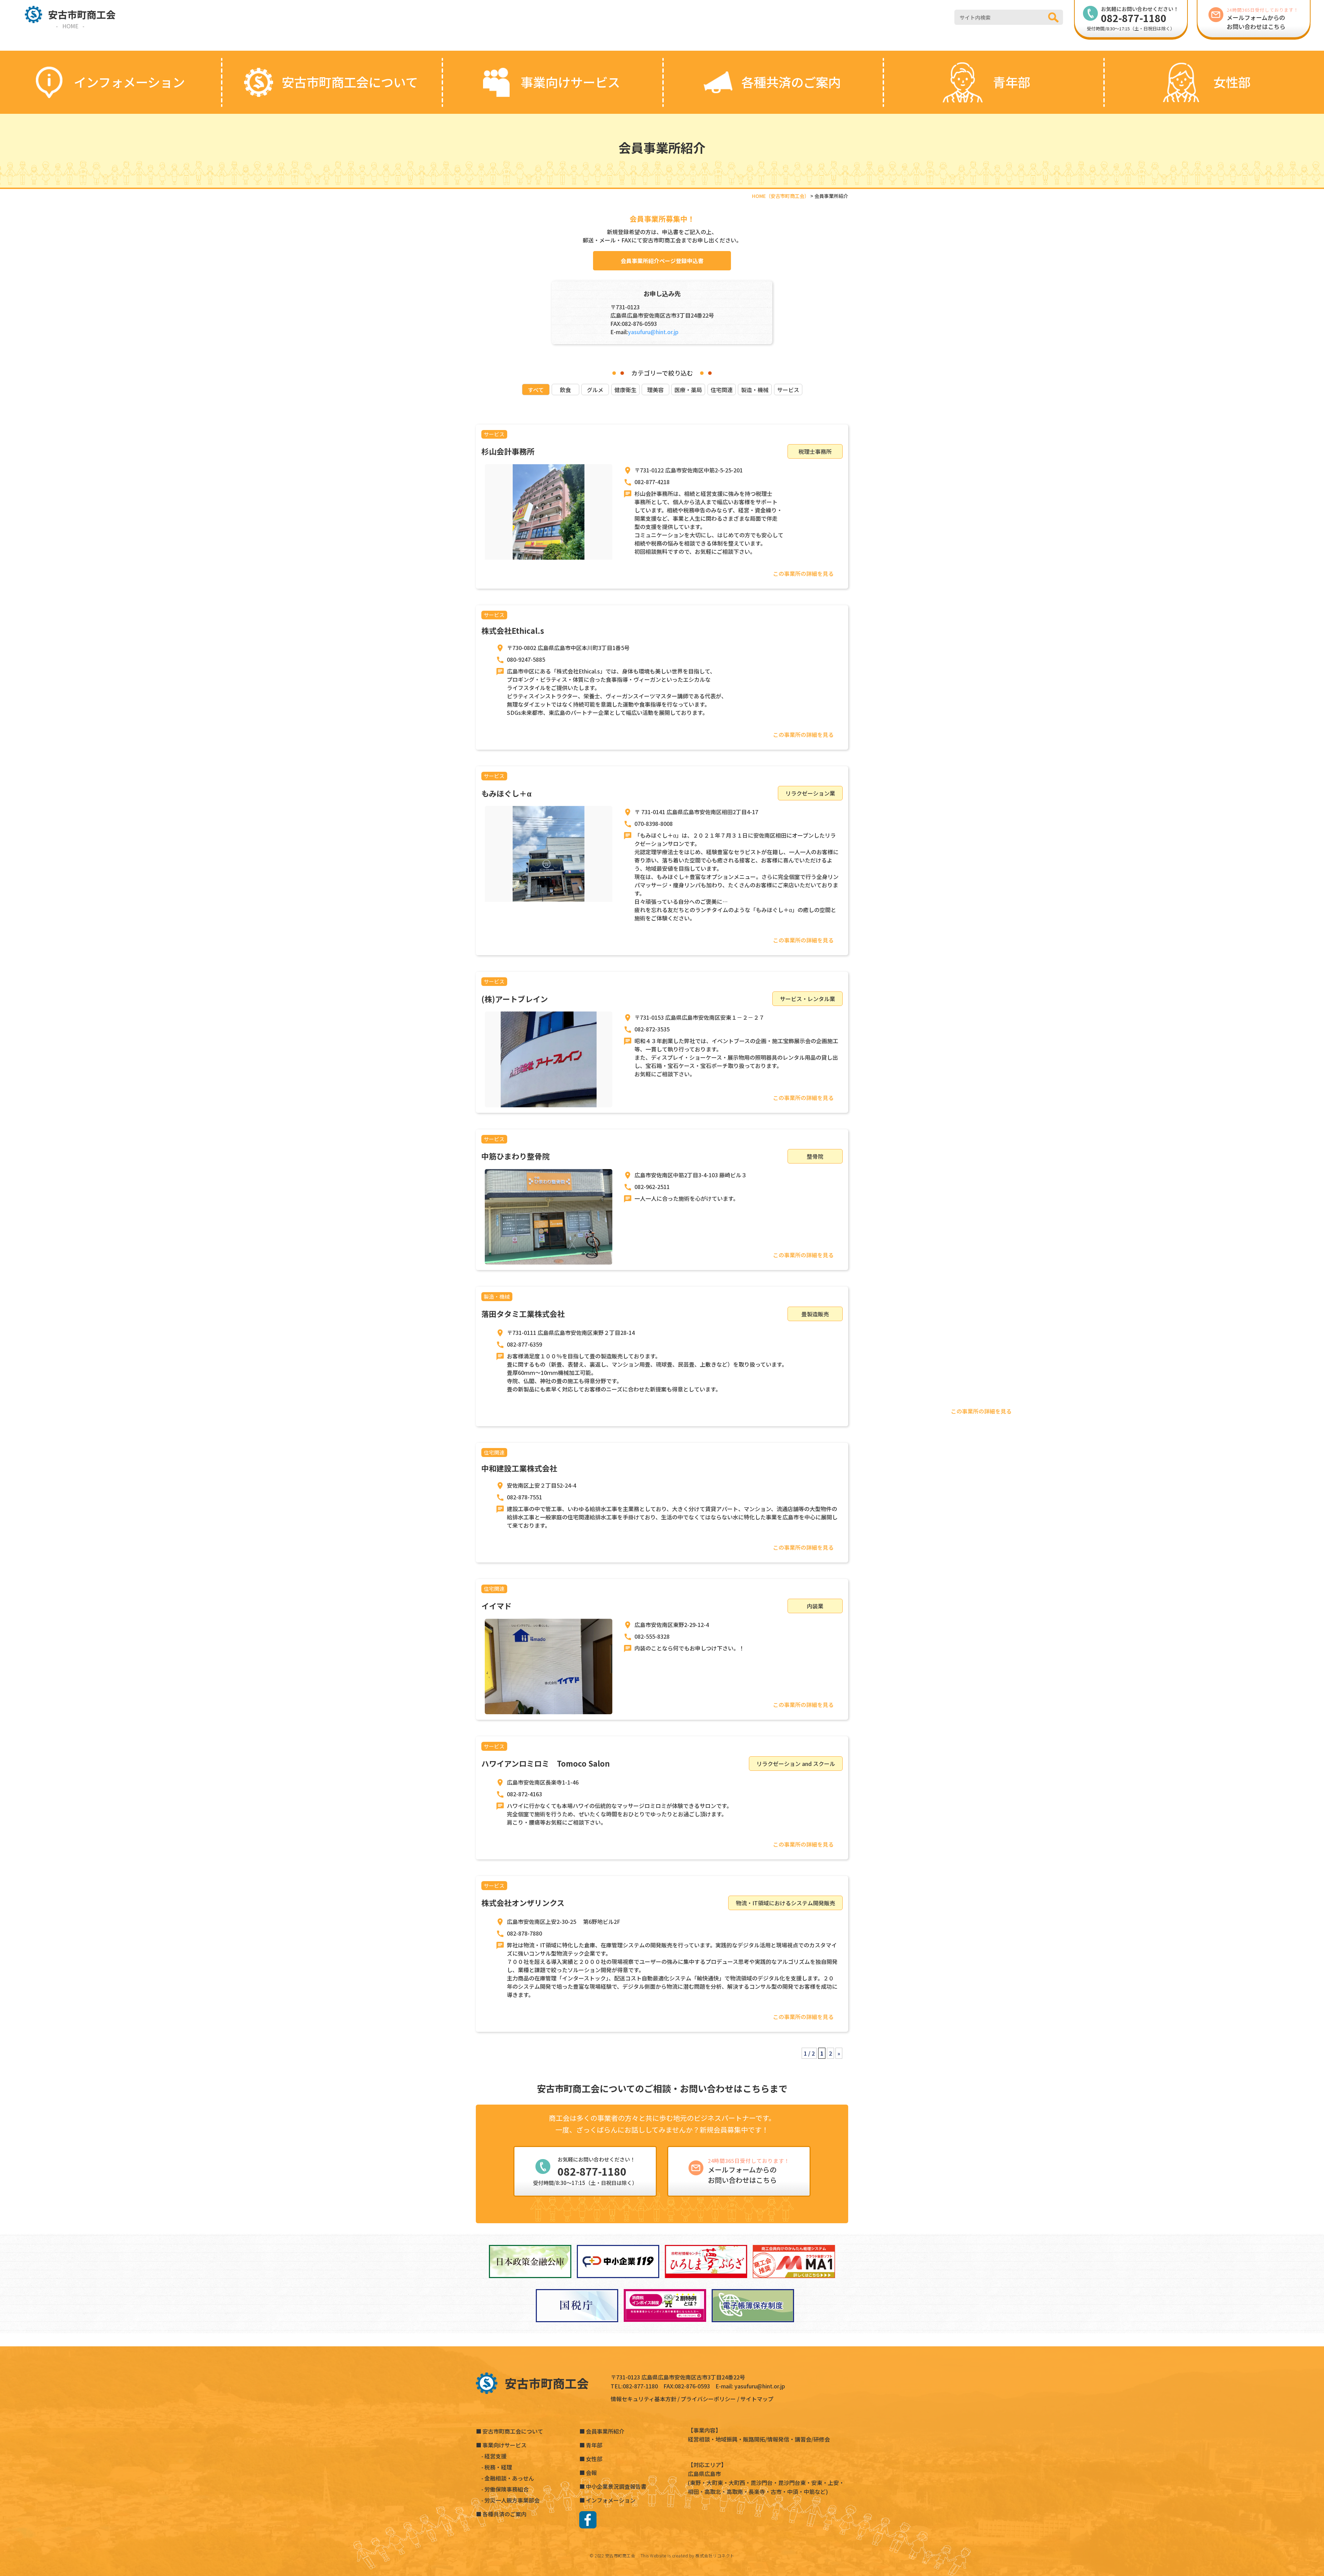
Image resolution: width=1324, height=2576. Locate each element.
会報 (591, 2473)
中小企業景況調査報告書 (616, 2486)
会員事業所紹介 (605, 2431)
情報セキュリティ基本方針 (644, 2399)
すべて (536, 390)
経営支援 (495, 2456)
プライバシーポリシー (708, 2399)
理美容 (655, 390)
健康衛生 (625, 390)
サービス (788, 390)
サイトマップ (757, 2399)
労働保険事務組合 (506, 2489)
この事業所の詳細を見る (803, 573)
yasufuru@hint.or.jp (653, 332)
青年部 (594, 2445)
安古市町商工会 (620, 2555)
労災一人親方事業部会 (512, 2500)
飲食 (565, 390)
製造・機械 (755, 390)
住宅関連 (722, 390)
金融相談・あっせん (509, 2478)
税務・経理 (498, 2467)
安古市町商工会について (513, 2431)
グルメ (595, 390)
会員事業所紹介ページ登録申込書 (662, 261)
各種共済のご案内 (504, 2514)
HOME (70, 26)
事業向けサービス (504, 2445)
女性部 (594, 2459)
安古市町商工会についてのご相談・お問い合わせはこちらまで (662, 2088)
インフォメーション (611, 2500)
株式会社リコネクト (715, 2555)
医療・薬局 (688, 390)
